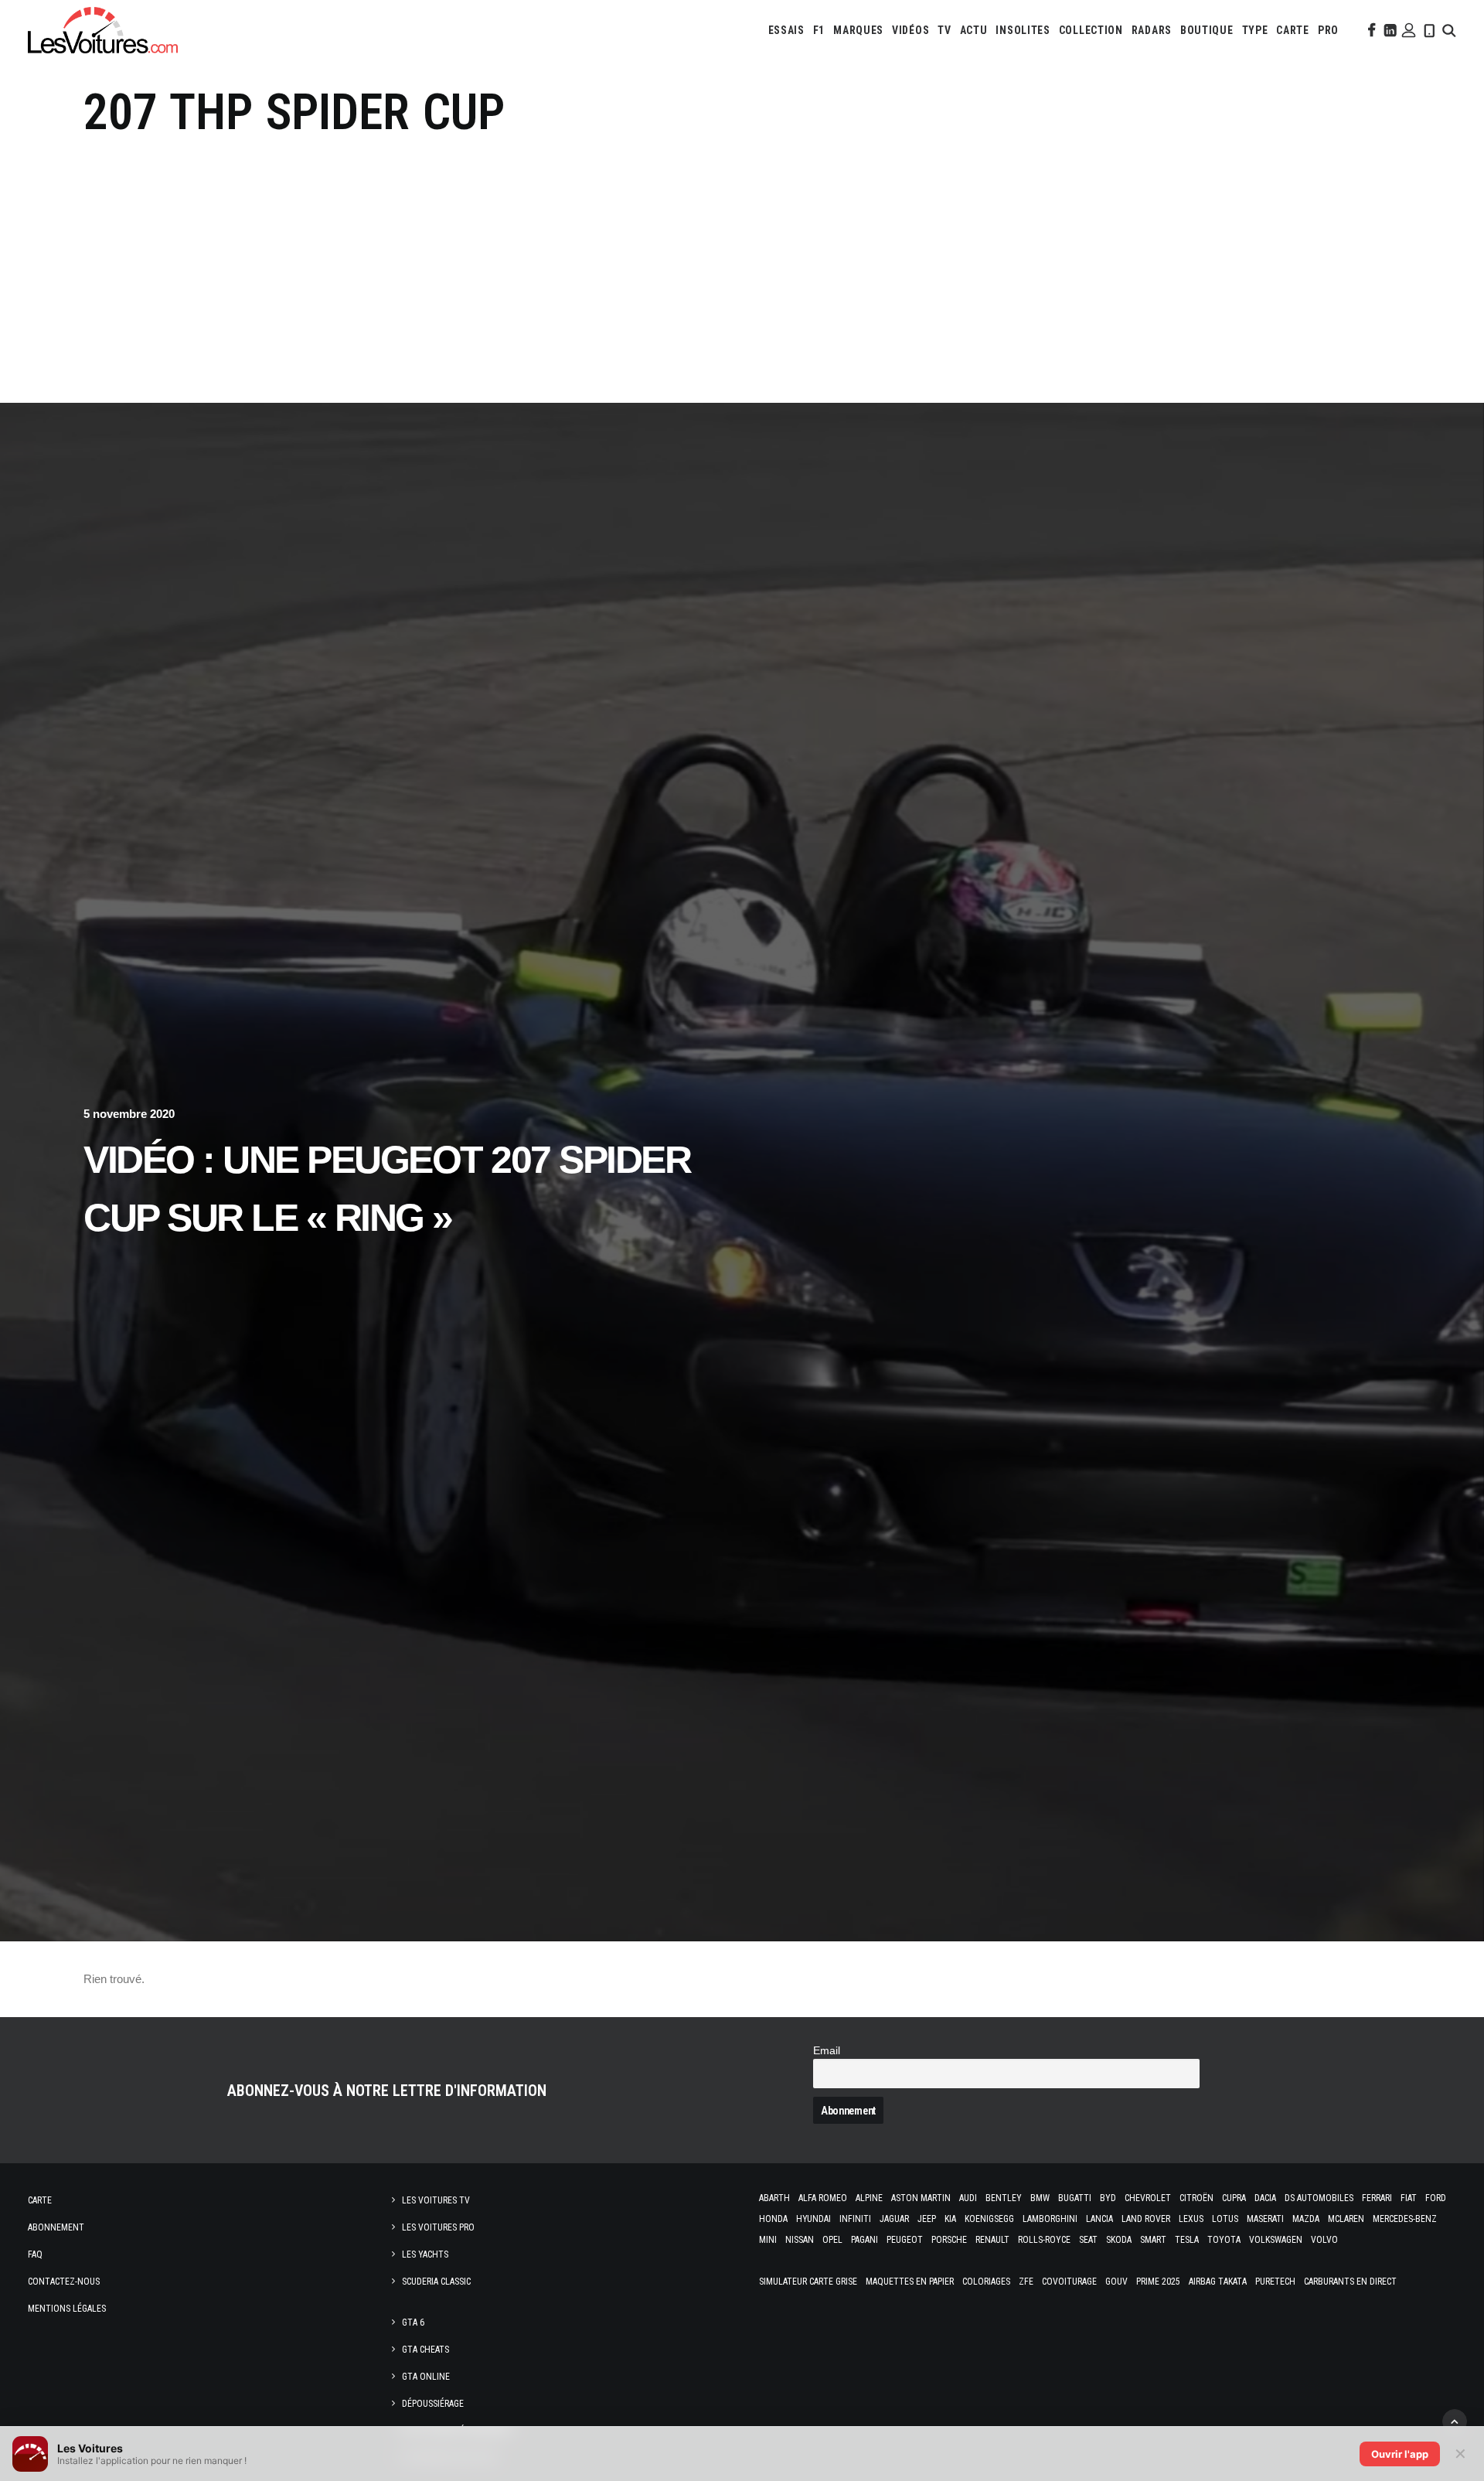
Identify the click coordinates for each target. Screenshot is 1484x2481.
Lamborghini (1050, 2219)
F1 (819, 30)
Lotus (1225, 2219)
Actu (974, 30)
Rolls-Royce (1044, 2240)
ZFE (1026, 2282)
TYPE (1255, 30)
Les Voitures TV (436, 2200)
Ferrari (1377, 2198)
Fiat (1409, 2198)
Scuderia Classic (436, 2282)
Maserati (1265, 2219)
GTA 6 (413, 2323)
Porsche (949, 2240)
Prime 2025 (1158, 2282)
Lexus (1191, 2219)
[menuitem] (786, 30)
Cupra (1234, 2198)
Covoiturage (1069, 2282)
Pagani (865, 2240)
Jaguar (894, 2219)
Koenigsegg (989, 2219)
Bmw (1040, 2198)
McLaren (1346, 2219)
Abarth (774, 2198)
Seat (1088, 2240)
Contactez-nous (64, 2282)
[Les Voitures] (103, 30)
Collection (1091, 30)
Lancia (1099, 2219)
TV (944, 30)
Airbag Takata (1218, 2282)
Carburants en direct (1350, 2282)
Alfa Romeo (823, 2198)
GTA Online (426, 2377)
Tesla (1187, 2240)
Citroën (1196, 2198)
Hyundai (813, 2219)
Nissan (800, 2240)
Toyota (1224, 2240)
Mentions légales (67, 2309)
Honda (773, 2219)
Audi (968, 2198)
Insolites (1023, 30)
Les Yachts (425, 2254)
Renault (992, 2240)
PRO (1328, 30)
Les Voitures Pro (438, 2227)
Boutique (1207, 30)
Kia (950, 2219)
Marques (858, 30)
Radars (1152, 30)
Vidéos (910, 30)
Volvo (1324, 2240)
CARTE (1293, 30)
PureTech (1275, 2282)
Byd (1108, 2198)
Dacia (1265, 2198)
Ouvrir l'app (1400, 2454)
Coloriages (986, 2282)
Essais (786, 30)
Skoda (1119, 2240)
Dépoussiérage (433, 2404)
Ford (1436, 2198)
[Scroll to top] (1455, 2420)
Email (827, 2051)
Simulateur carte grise (808, 2282)
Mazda (1306, 2219)
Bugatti (1075, 2198)
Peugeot (905, 2240)
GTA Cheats (425, 2350)
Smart (1153, 2240)
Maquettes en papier (910, 2282)
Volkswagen (1276, 2240)
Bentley (1004, 2198)
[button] (1370, 30)
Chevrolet (1148, 2198)
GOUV (1116, 2282)
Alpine (869, 2198)
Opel (832, 2240)
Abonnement (56, 2227)
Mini (768, 2240)
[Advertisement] (742, 259)
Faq (35, 2254)
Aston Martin (921, 2198)
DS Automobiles (1319, 2198)
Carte (40, 2200)
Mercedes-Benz (1405, 2219)
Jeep (927, 2219)
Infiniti (855, 2219)
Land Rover (1146, 2219)
